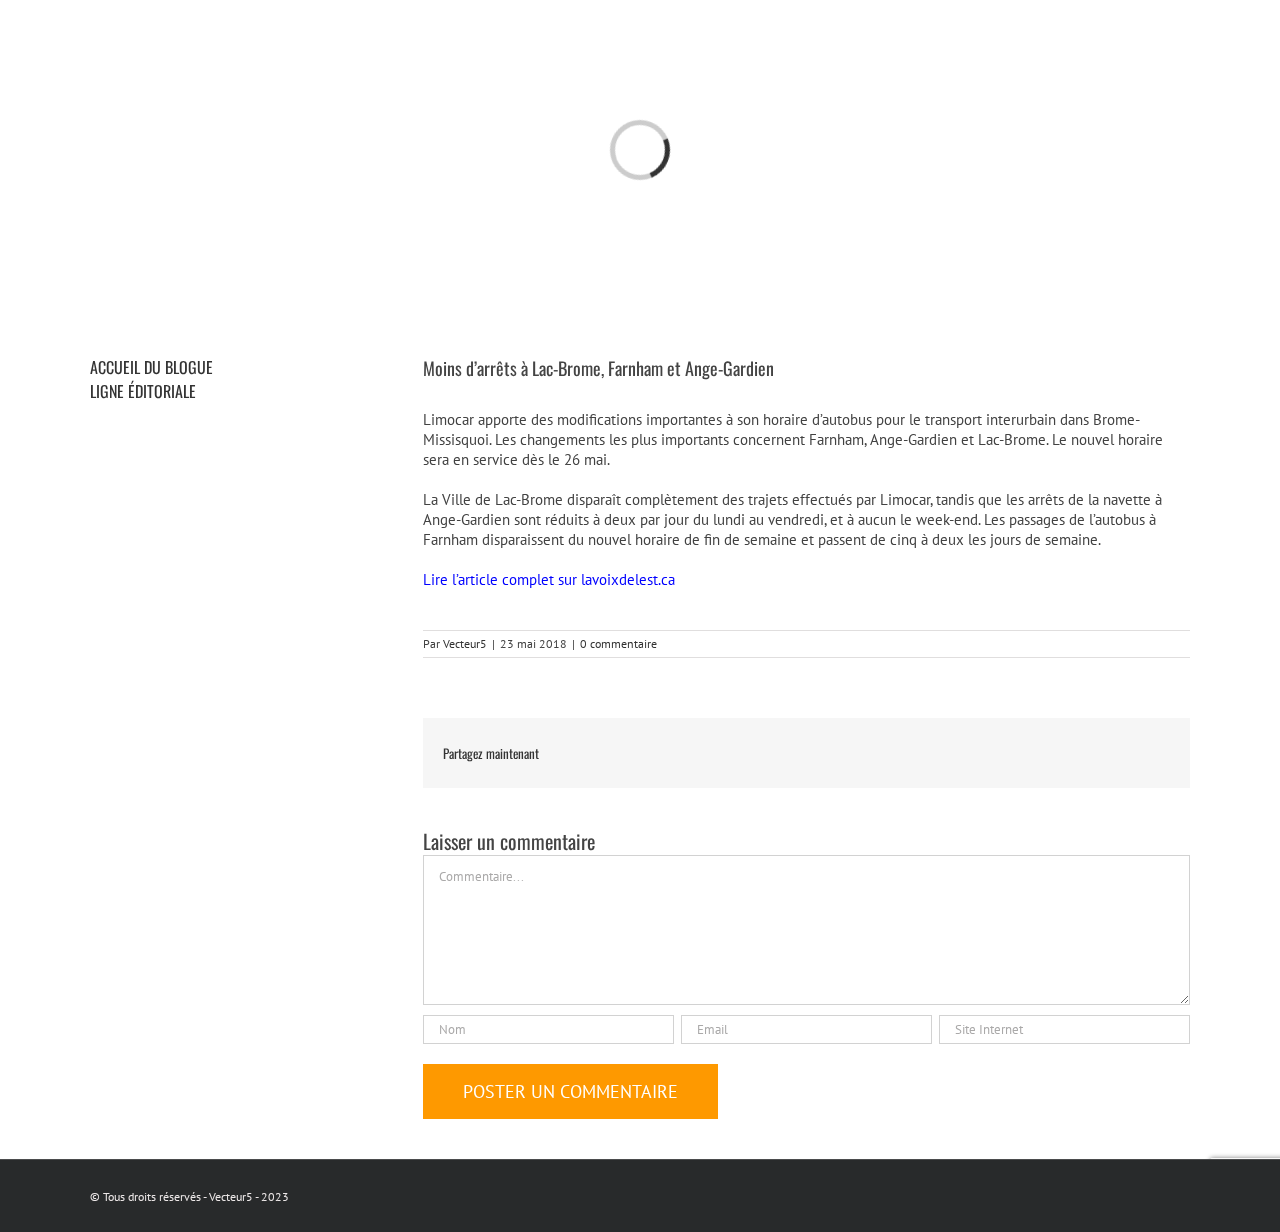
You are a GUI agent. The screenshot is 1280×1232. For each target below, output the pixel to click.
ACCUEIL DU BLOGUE (151, 367)
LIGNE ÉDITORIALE (143, 391)
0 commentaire (618, 643)
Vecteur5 (465, 643)
